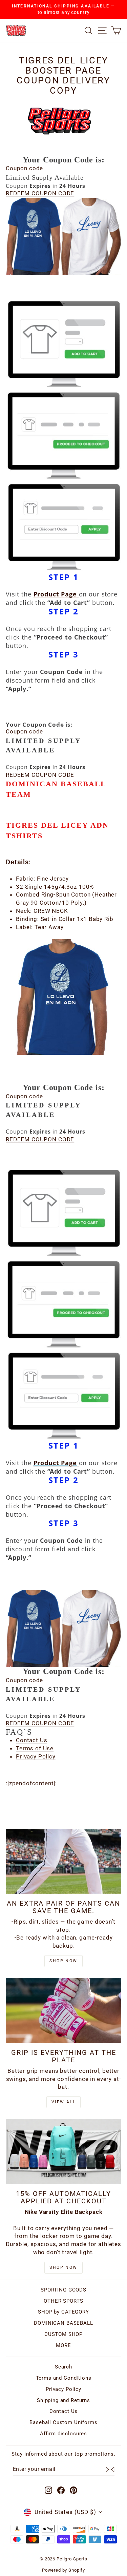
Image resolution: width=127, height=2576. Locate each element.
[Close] (115, 1188)
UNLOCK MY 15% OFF (63, 1339)
